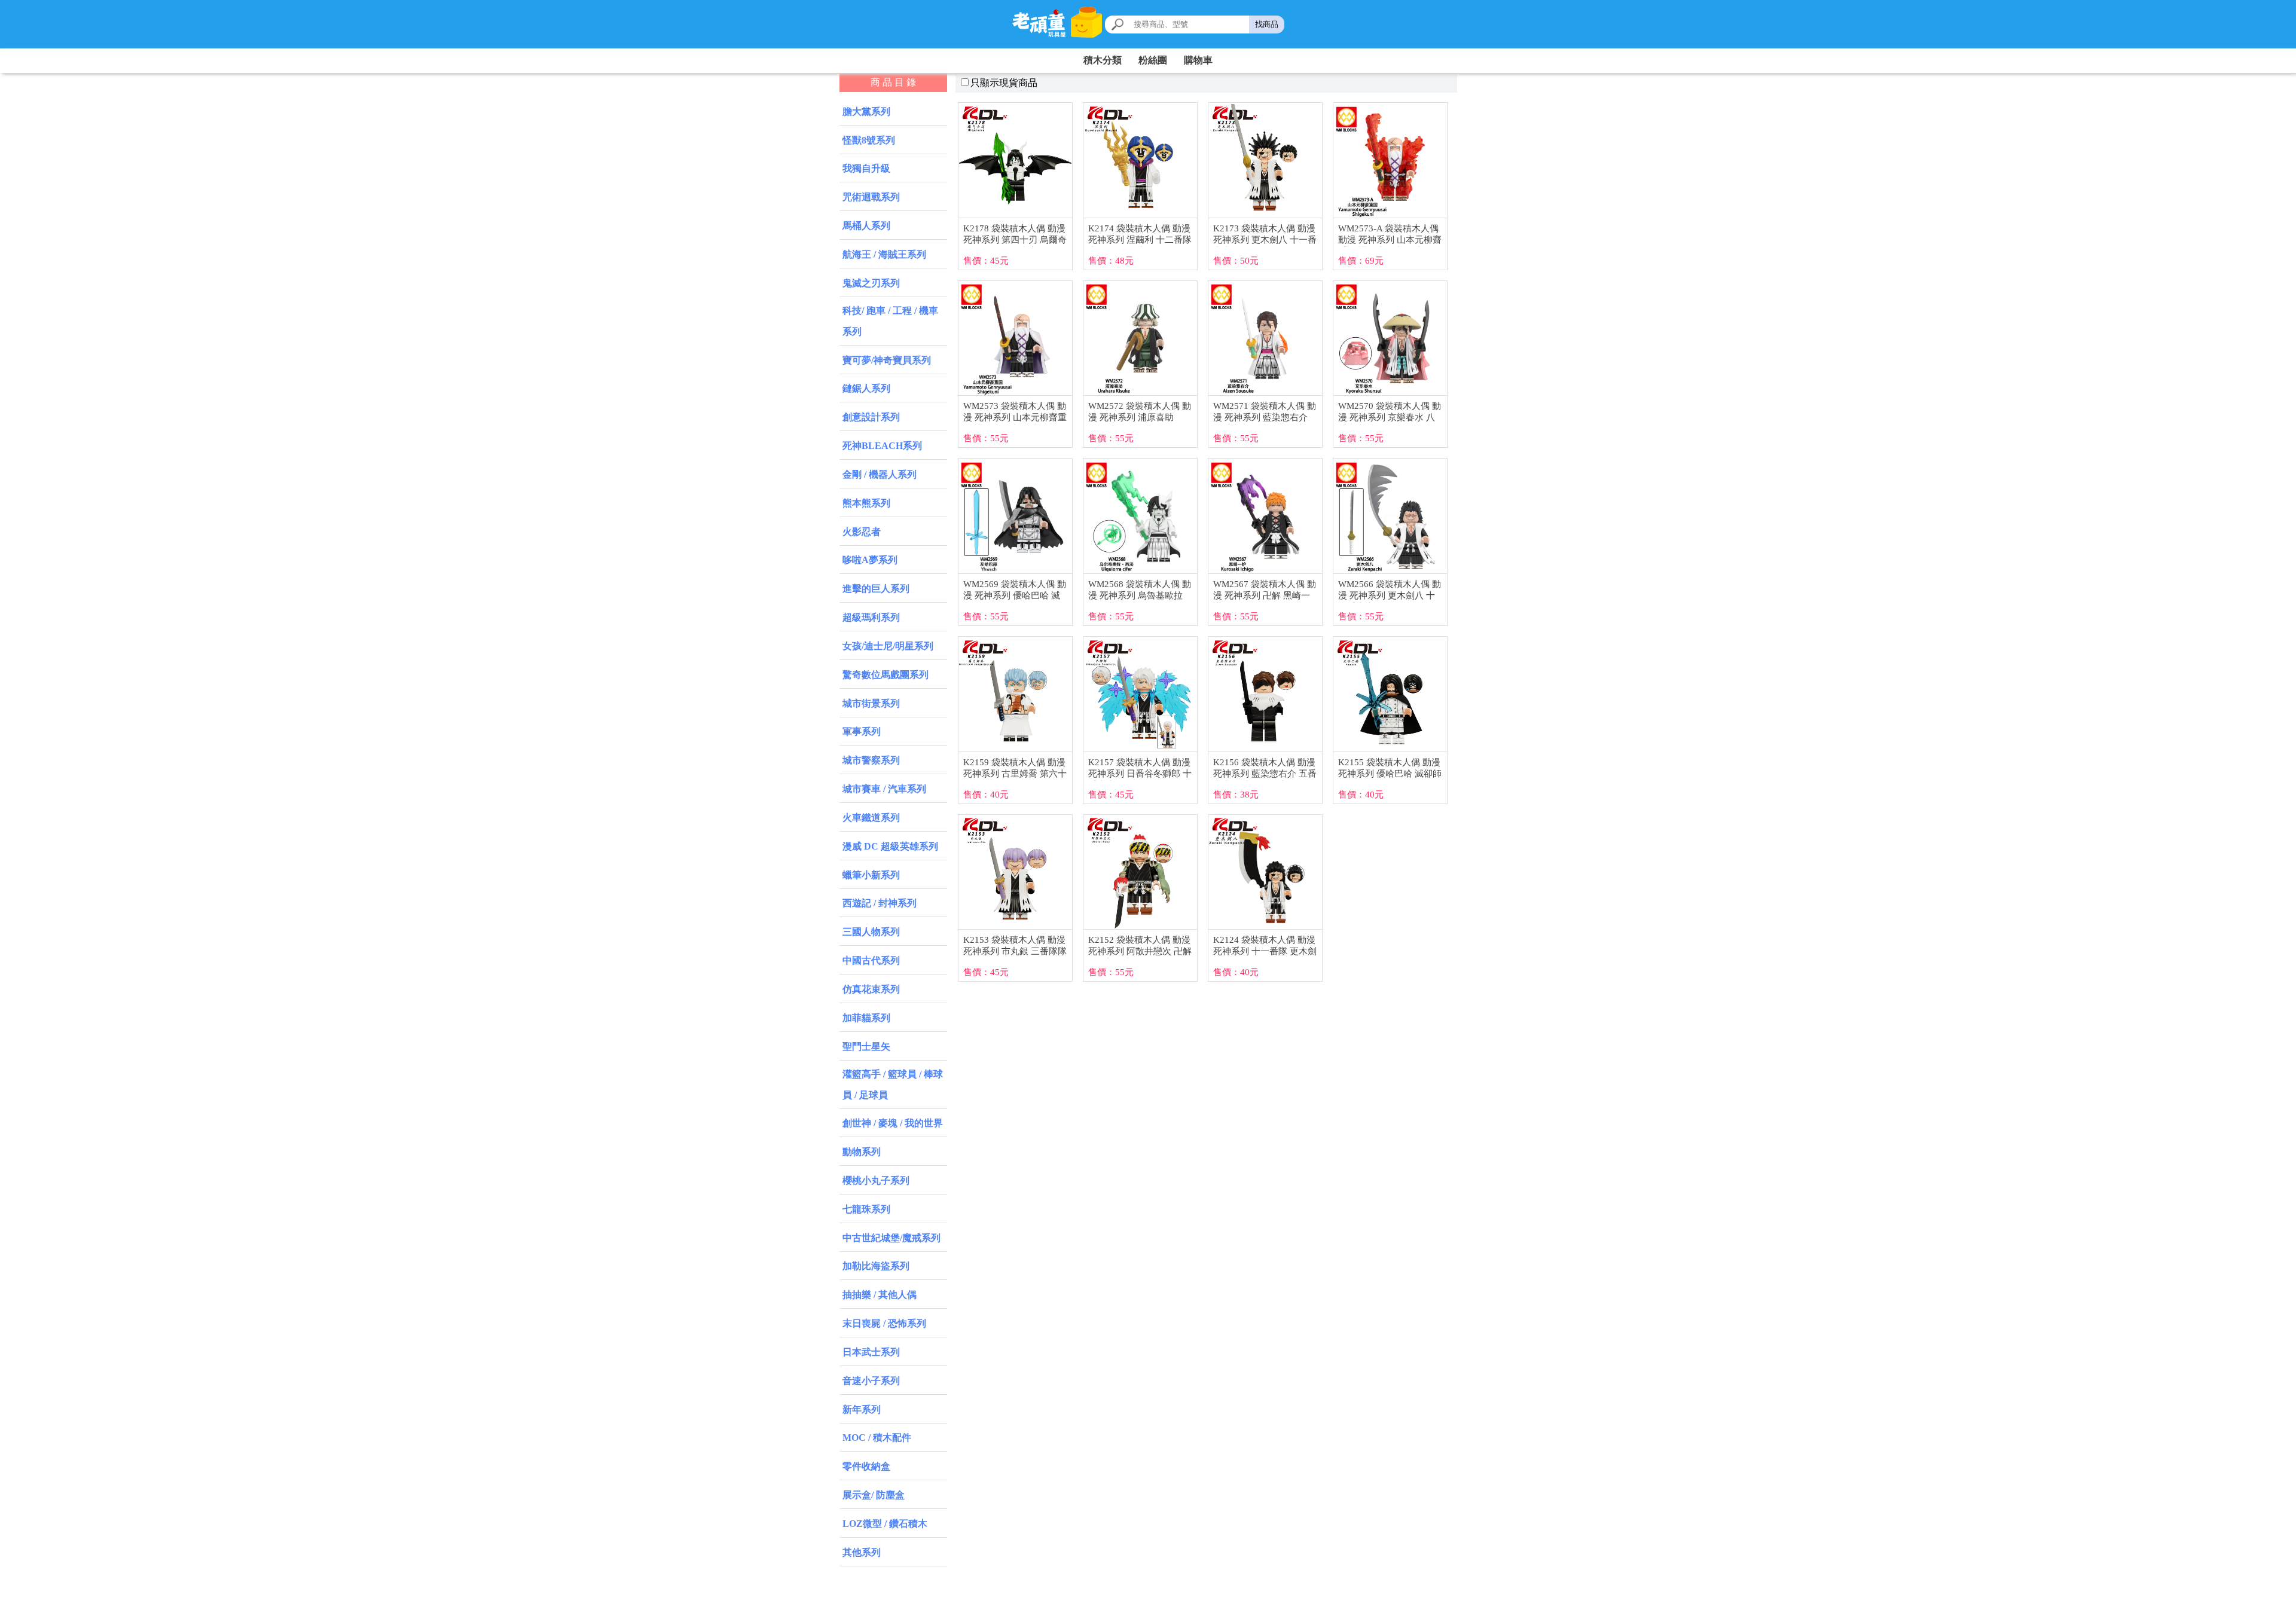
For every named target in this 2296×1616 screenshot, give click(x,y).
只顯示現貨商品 (1004, 83)
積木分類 (1103, 60)
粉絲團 (1153, 60)
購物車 (1198, 60)
